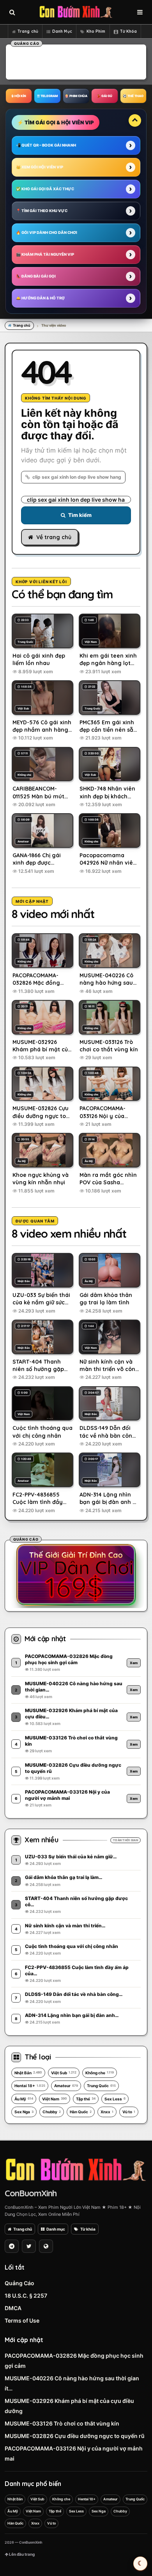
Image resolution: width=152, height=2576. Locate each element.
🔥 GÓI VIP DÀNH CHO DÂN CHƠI (47, 233)
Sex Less (115, 2099)
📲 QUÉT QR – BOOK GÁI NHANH (46, 145)
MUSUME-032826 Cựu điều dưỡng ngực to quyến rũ (75, 2436)
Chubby (52, 2112)
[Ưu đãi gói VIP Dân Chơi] (76, 1575)
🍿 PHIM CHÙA (76, 96)
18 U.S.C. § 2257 (26, 2296)
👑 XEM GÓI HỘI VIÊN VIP (40, 167)
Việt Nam (55, 2099)
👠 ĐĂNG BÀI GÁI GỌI (36, 276)
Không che (100, 2073)
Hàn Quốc (81, 2112)
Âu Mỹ (24, 2099)
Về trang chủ (54, 537)
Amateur (66, 2086)
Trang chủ (28, 31)
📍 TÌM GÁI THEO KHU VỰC (42, 211)
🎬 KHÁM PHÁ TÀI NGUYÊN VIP (45, 254)
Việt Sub (64, 2073)
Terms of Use (22, 2320)
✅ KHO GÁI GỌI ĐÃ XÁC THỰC (45, 189)
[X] (29, 2246)
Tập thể (86, 2099)
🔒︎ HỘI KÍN (19, 96)
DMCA (13, 2308)
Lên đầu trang (21, 2554)
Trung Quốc (101, 2086)
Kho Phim (96, 31)
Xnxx (107, 2112)
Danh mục (56, 2229)
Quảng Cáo (19, 2283)
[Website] (46, 2246)
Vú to (129, 2112)
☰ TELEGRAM (47, 96)
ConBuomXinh (31, 2193)
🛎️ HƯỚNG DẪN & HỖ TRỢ (40, 298)
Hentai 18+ (30, 2086)
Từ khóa (88, 2229)
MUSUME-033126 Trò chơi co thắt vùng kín (62, 2423)
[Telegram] (12, 2246)
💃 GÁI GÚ (104, 96)
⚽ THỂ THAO (133, 96)
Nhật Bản (28, 2073)
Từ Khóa (129, 31)
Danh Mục (62, 31)
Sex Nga (24, 2112)
